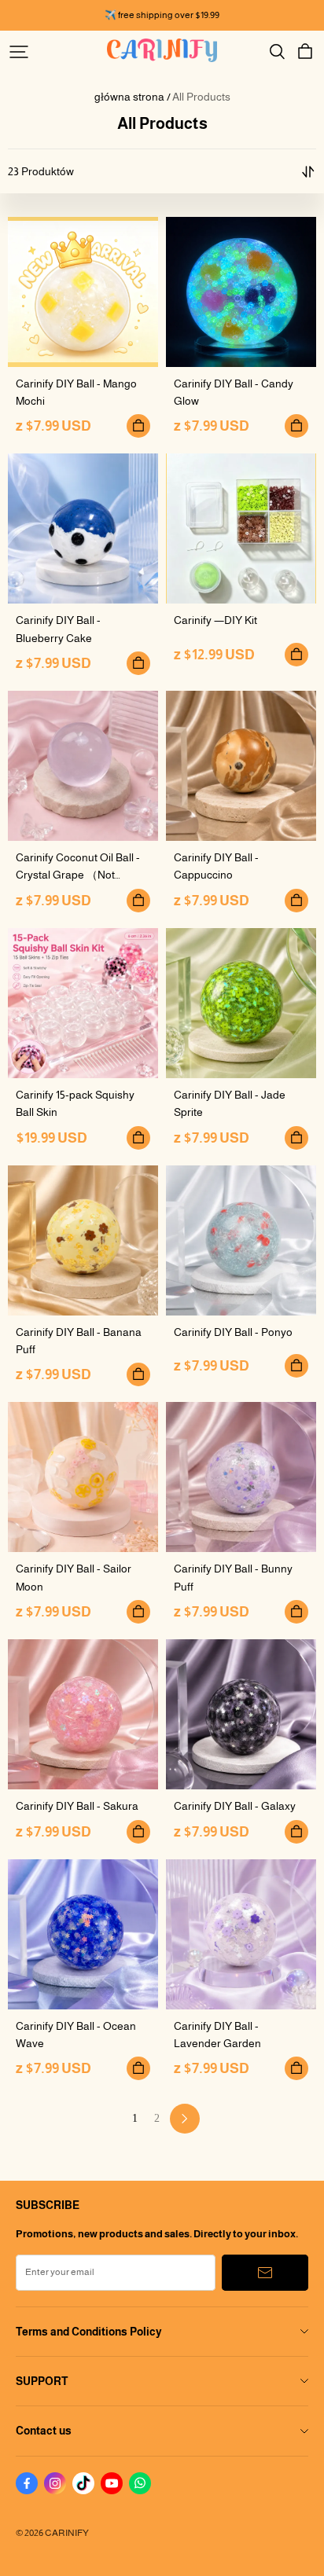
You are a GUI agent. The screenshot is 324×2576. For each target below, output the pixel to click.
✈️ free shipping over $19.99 (162, 15)
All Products (201, 97)
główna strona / (133, 97)
